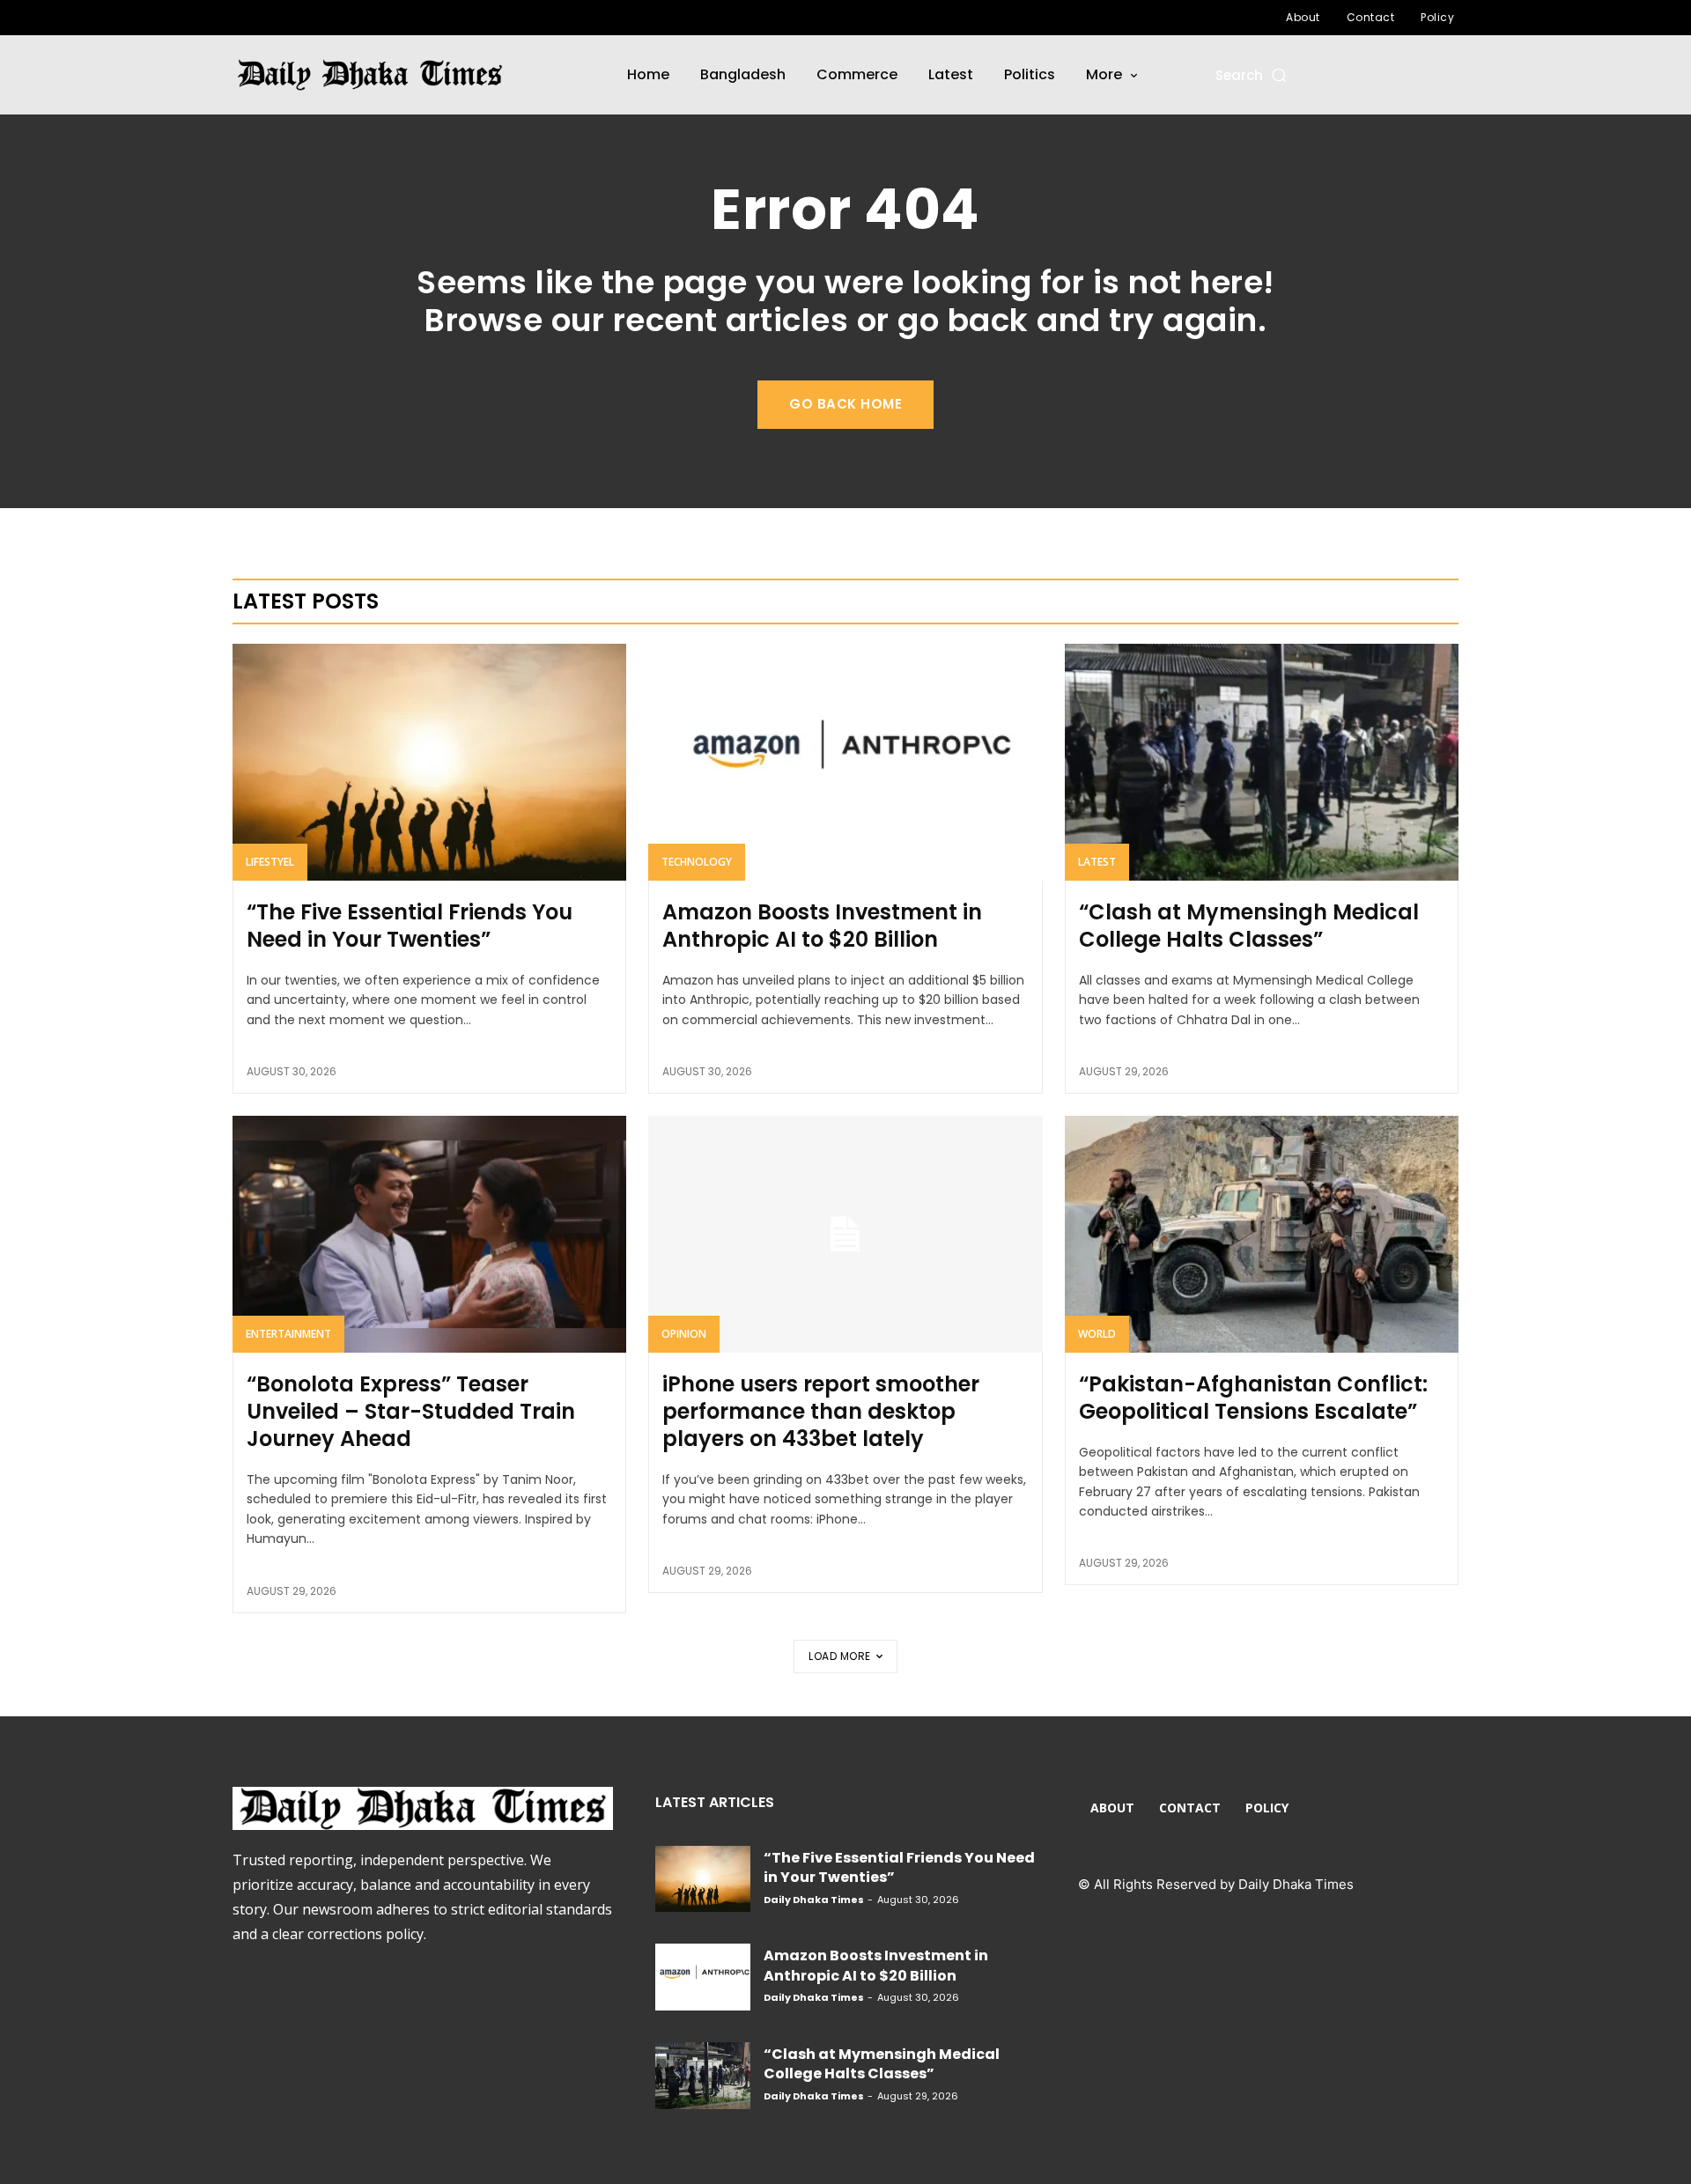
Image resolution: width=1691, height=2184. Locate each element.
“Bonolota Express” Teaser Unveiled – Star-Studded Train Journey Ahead (411, 1411)
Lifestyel (270, 862)
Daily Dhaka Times (814, 1900)
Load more (840, 1656)
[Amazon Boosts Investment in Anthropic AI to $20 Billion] (845, 762)
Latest (1097, 862)
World (1097, 1334)
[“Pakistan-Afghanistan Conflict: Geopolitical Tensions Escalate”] (1262, 1234)
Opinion (684, 1334)
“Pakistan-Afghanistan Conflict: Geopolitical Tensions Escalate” (1253, 1398)
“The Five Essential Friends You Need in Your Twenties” (410, 926)
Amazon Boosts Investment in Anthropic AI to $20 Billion (822, 926)
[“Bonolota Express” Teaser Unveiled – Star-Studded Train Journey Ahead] (429, 1234)
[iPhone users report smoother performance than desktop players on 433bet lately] (845, 1234)
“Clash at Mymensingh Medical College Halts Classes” (1249, 926)
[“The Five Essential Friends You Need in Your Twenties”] (429, 762)
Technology (697, 862)
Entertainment (288, 1334)
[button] (1252, 75)
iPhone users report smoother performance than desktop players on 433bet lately (821, 1411)
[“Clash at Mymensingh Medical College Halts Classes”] (1262, 762)
